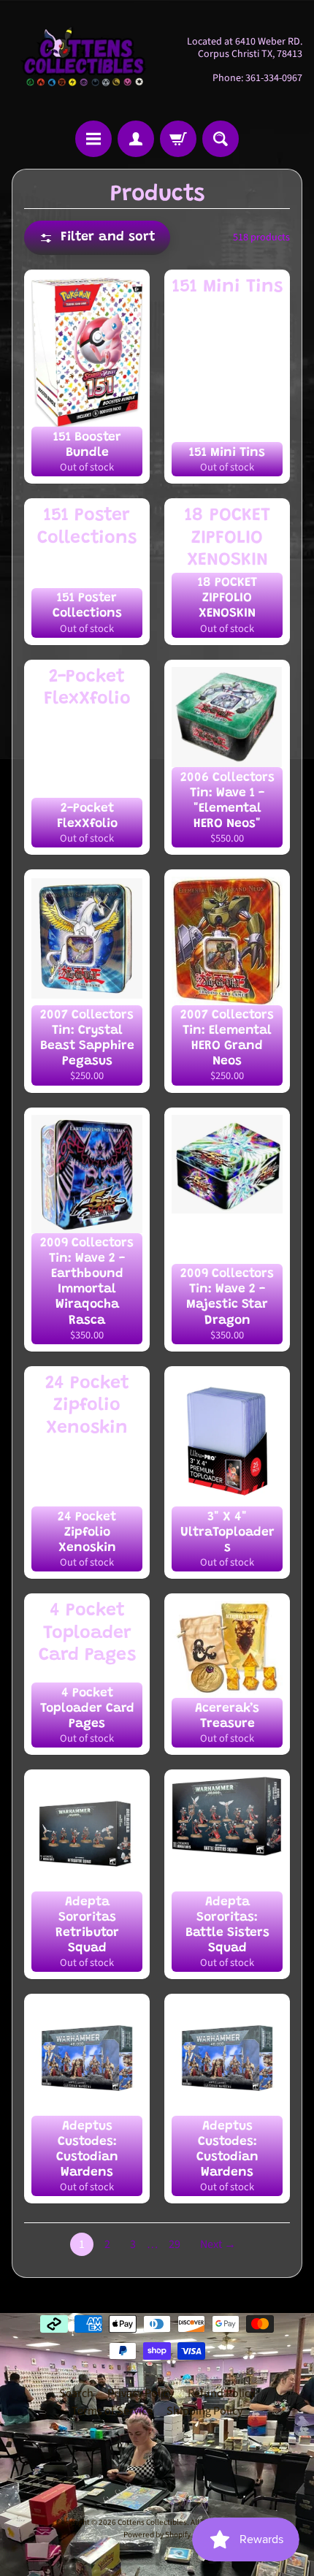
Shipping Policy (204, 2411)
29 (175, 2244)
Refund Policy (221, 2393)
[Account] (136, 139)
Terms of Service (112, 2411)
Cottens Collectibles (152, 2522)
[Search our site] (221, 139)
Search (76, 2393)
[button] (97, 238)
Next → (218, 2244)
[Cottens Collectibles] (84, 60)
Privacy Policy (141, 2393)
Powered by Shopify (157, 2535)
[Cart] (178, 139)
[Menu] (93, 139)
